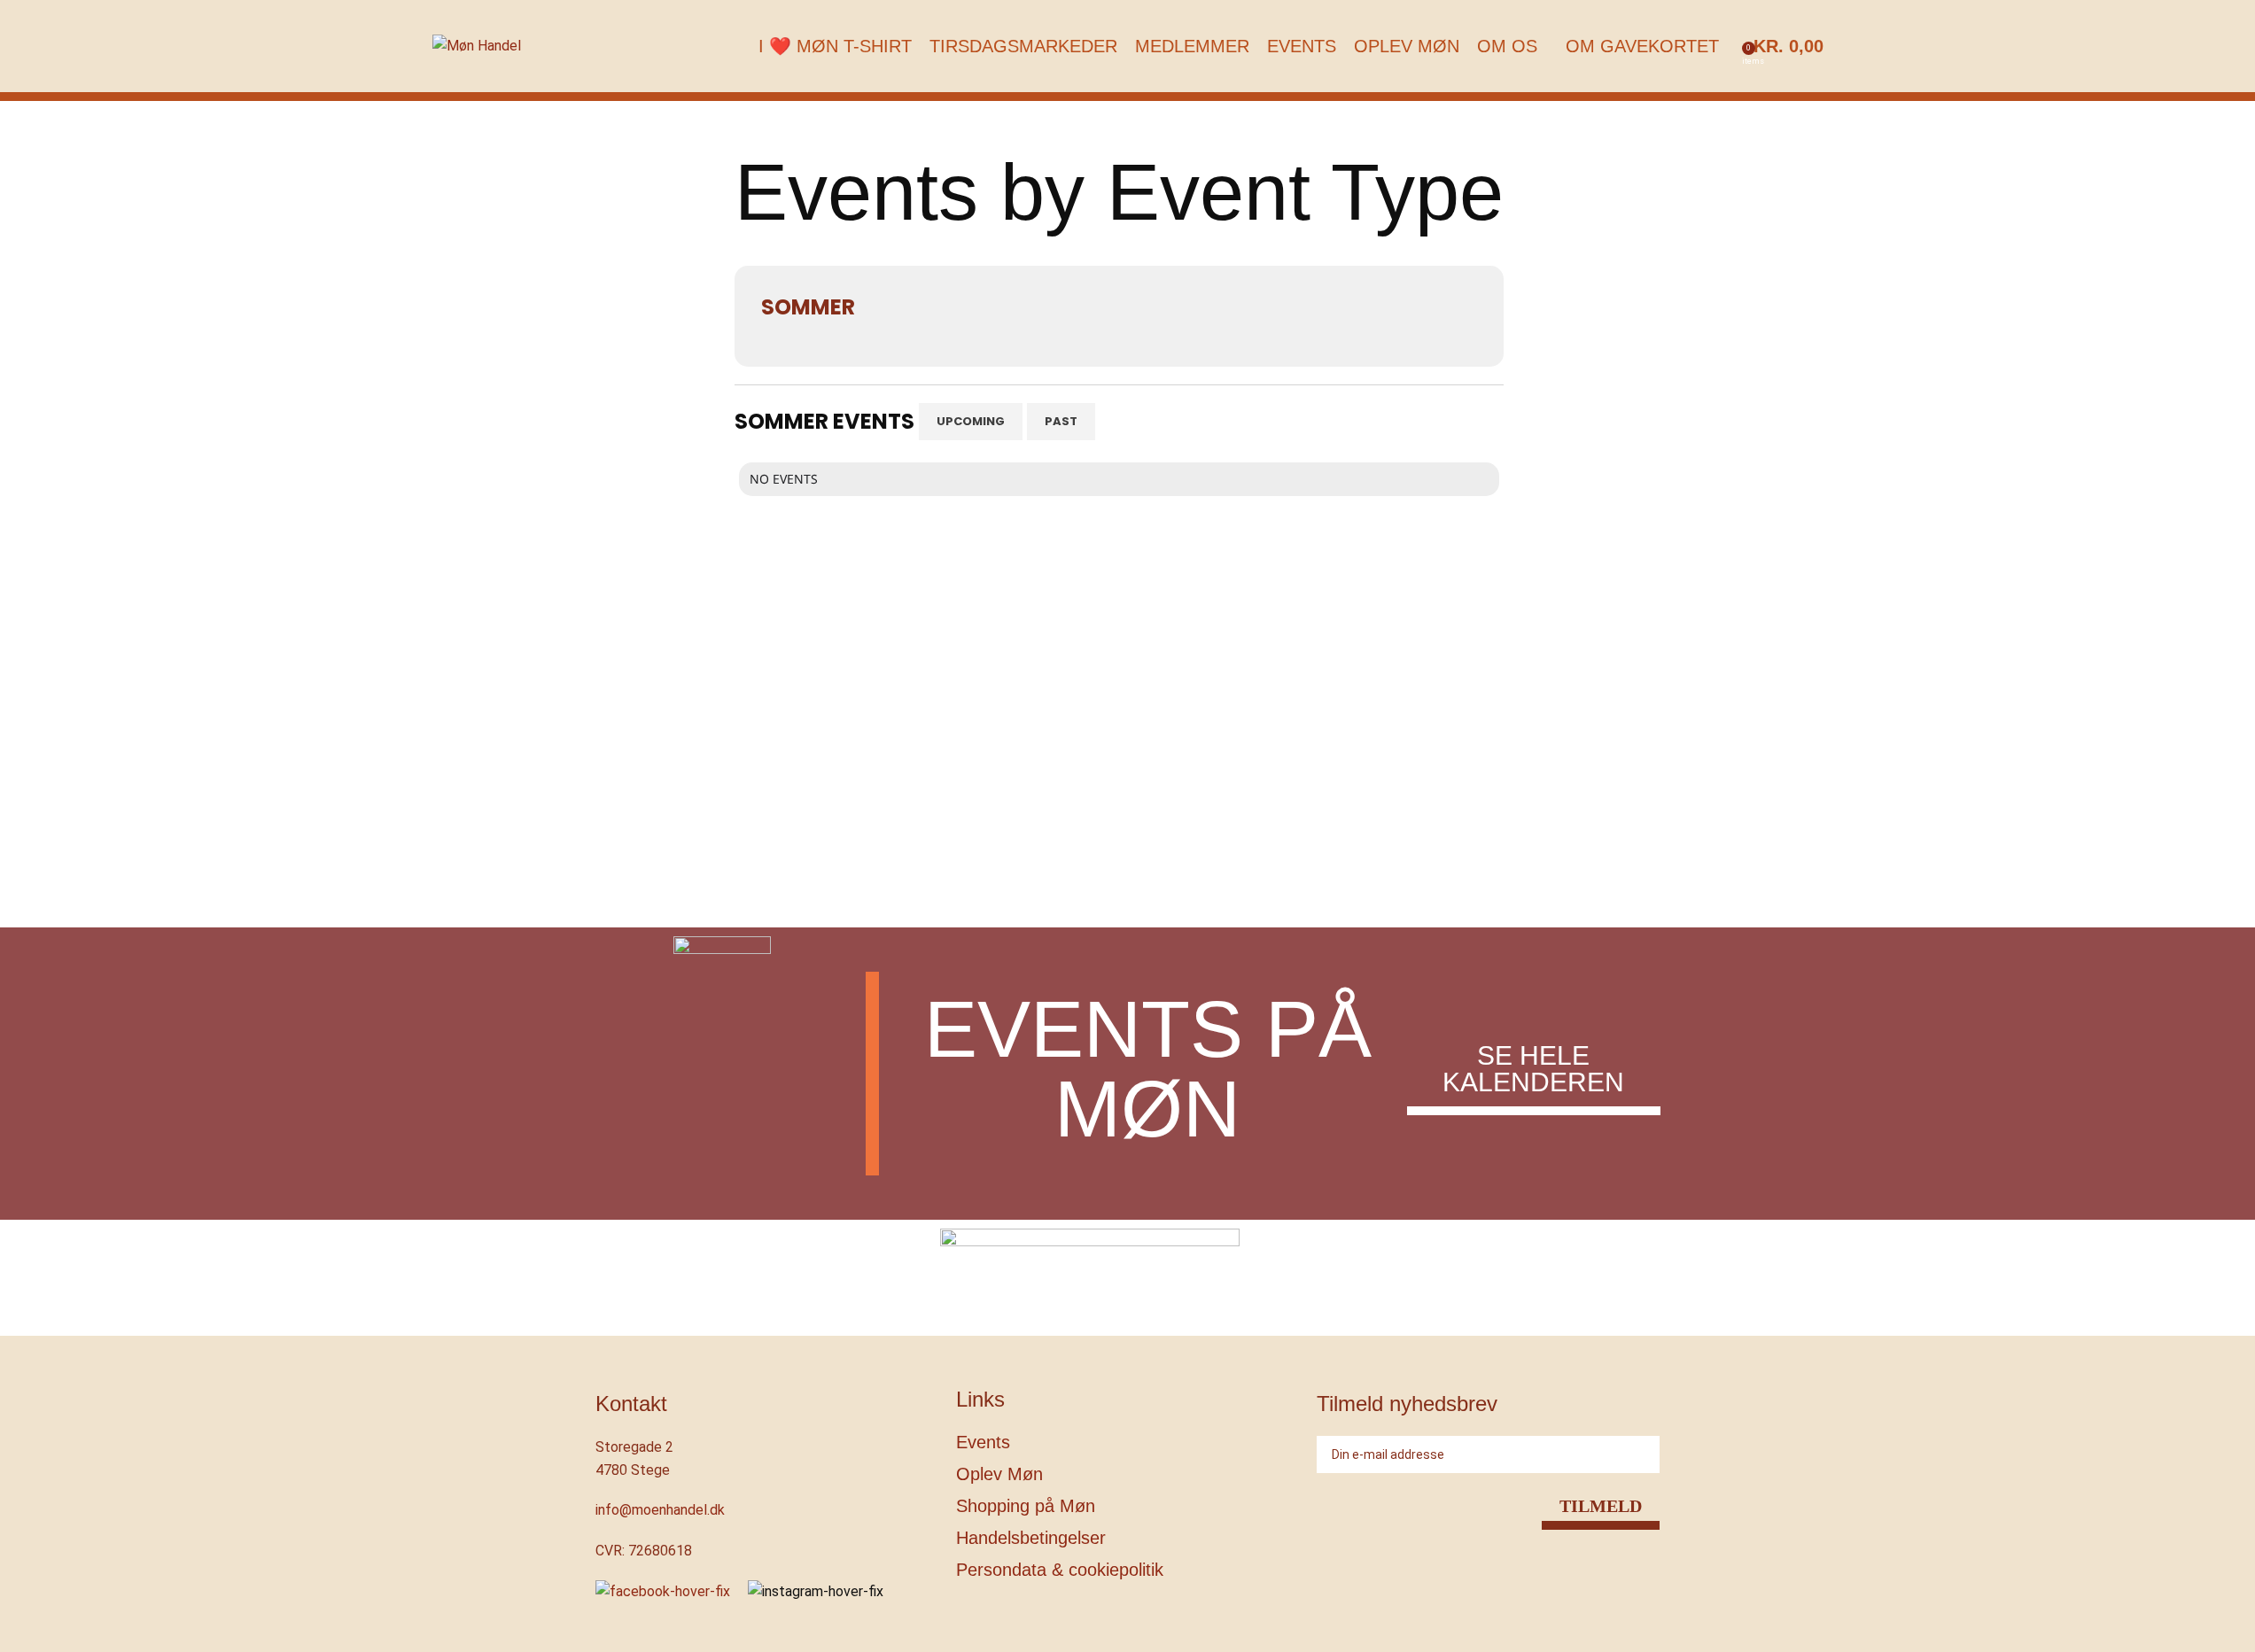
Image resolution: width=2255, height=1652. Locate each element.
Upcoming (971, 421)
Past (1061, 421)
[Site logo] (477, 45)
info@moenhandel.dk (660, 1510)
